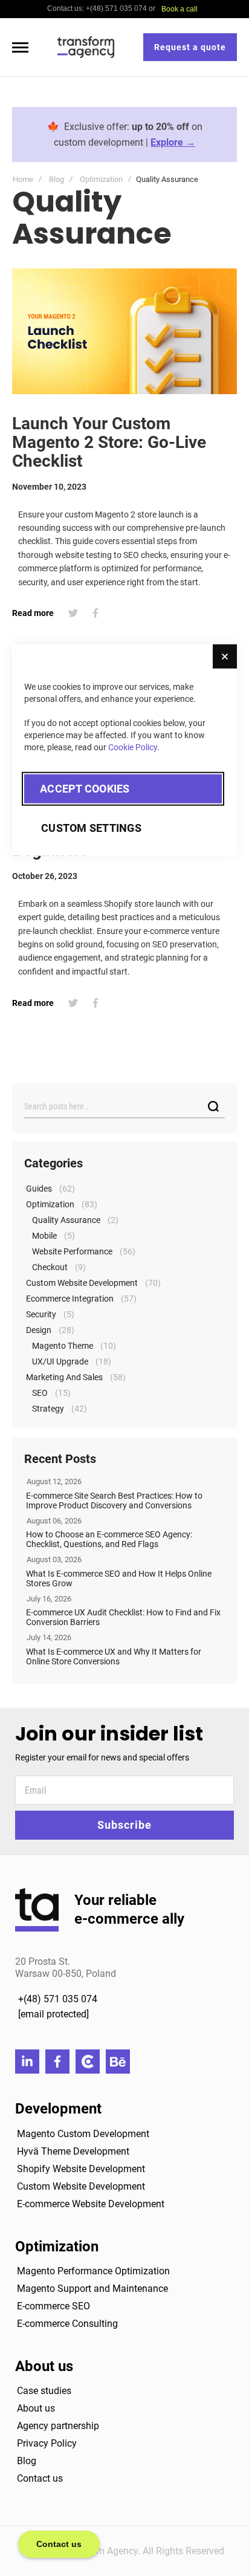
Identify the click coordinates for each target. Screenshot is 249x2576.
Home (23, 179)
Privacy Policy (47, 2443)
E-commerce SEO (53, 2306)
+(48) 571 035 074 (58, 1999)
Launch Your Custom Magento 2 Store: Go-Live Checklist (109, 442)
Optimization (101, 179)
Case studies (44, 2391)
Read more (33, 613)
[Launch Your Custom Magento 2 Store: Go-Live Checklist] (124, 331)
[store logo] (86, 47)
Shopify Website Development (81, 2169)
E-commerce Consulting (67, 2324)
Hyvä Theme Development (73, 2151)
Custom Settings (91, 827)
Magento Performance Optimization (93, 2271)
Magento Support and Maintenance (92, 2289)
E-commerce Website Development (91, 2204)
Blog (57, 179)
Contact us (40, 2478)
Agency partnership (58, 2426)
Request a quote (190, 47)
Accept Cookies (85, 788)
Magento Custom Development (83, 2134)
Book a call (179, 9)
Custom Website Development (81, 2186)
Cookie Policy (133, 747)
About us (36, 2408)
